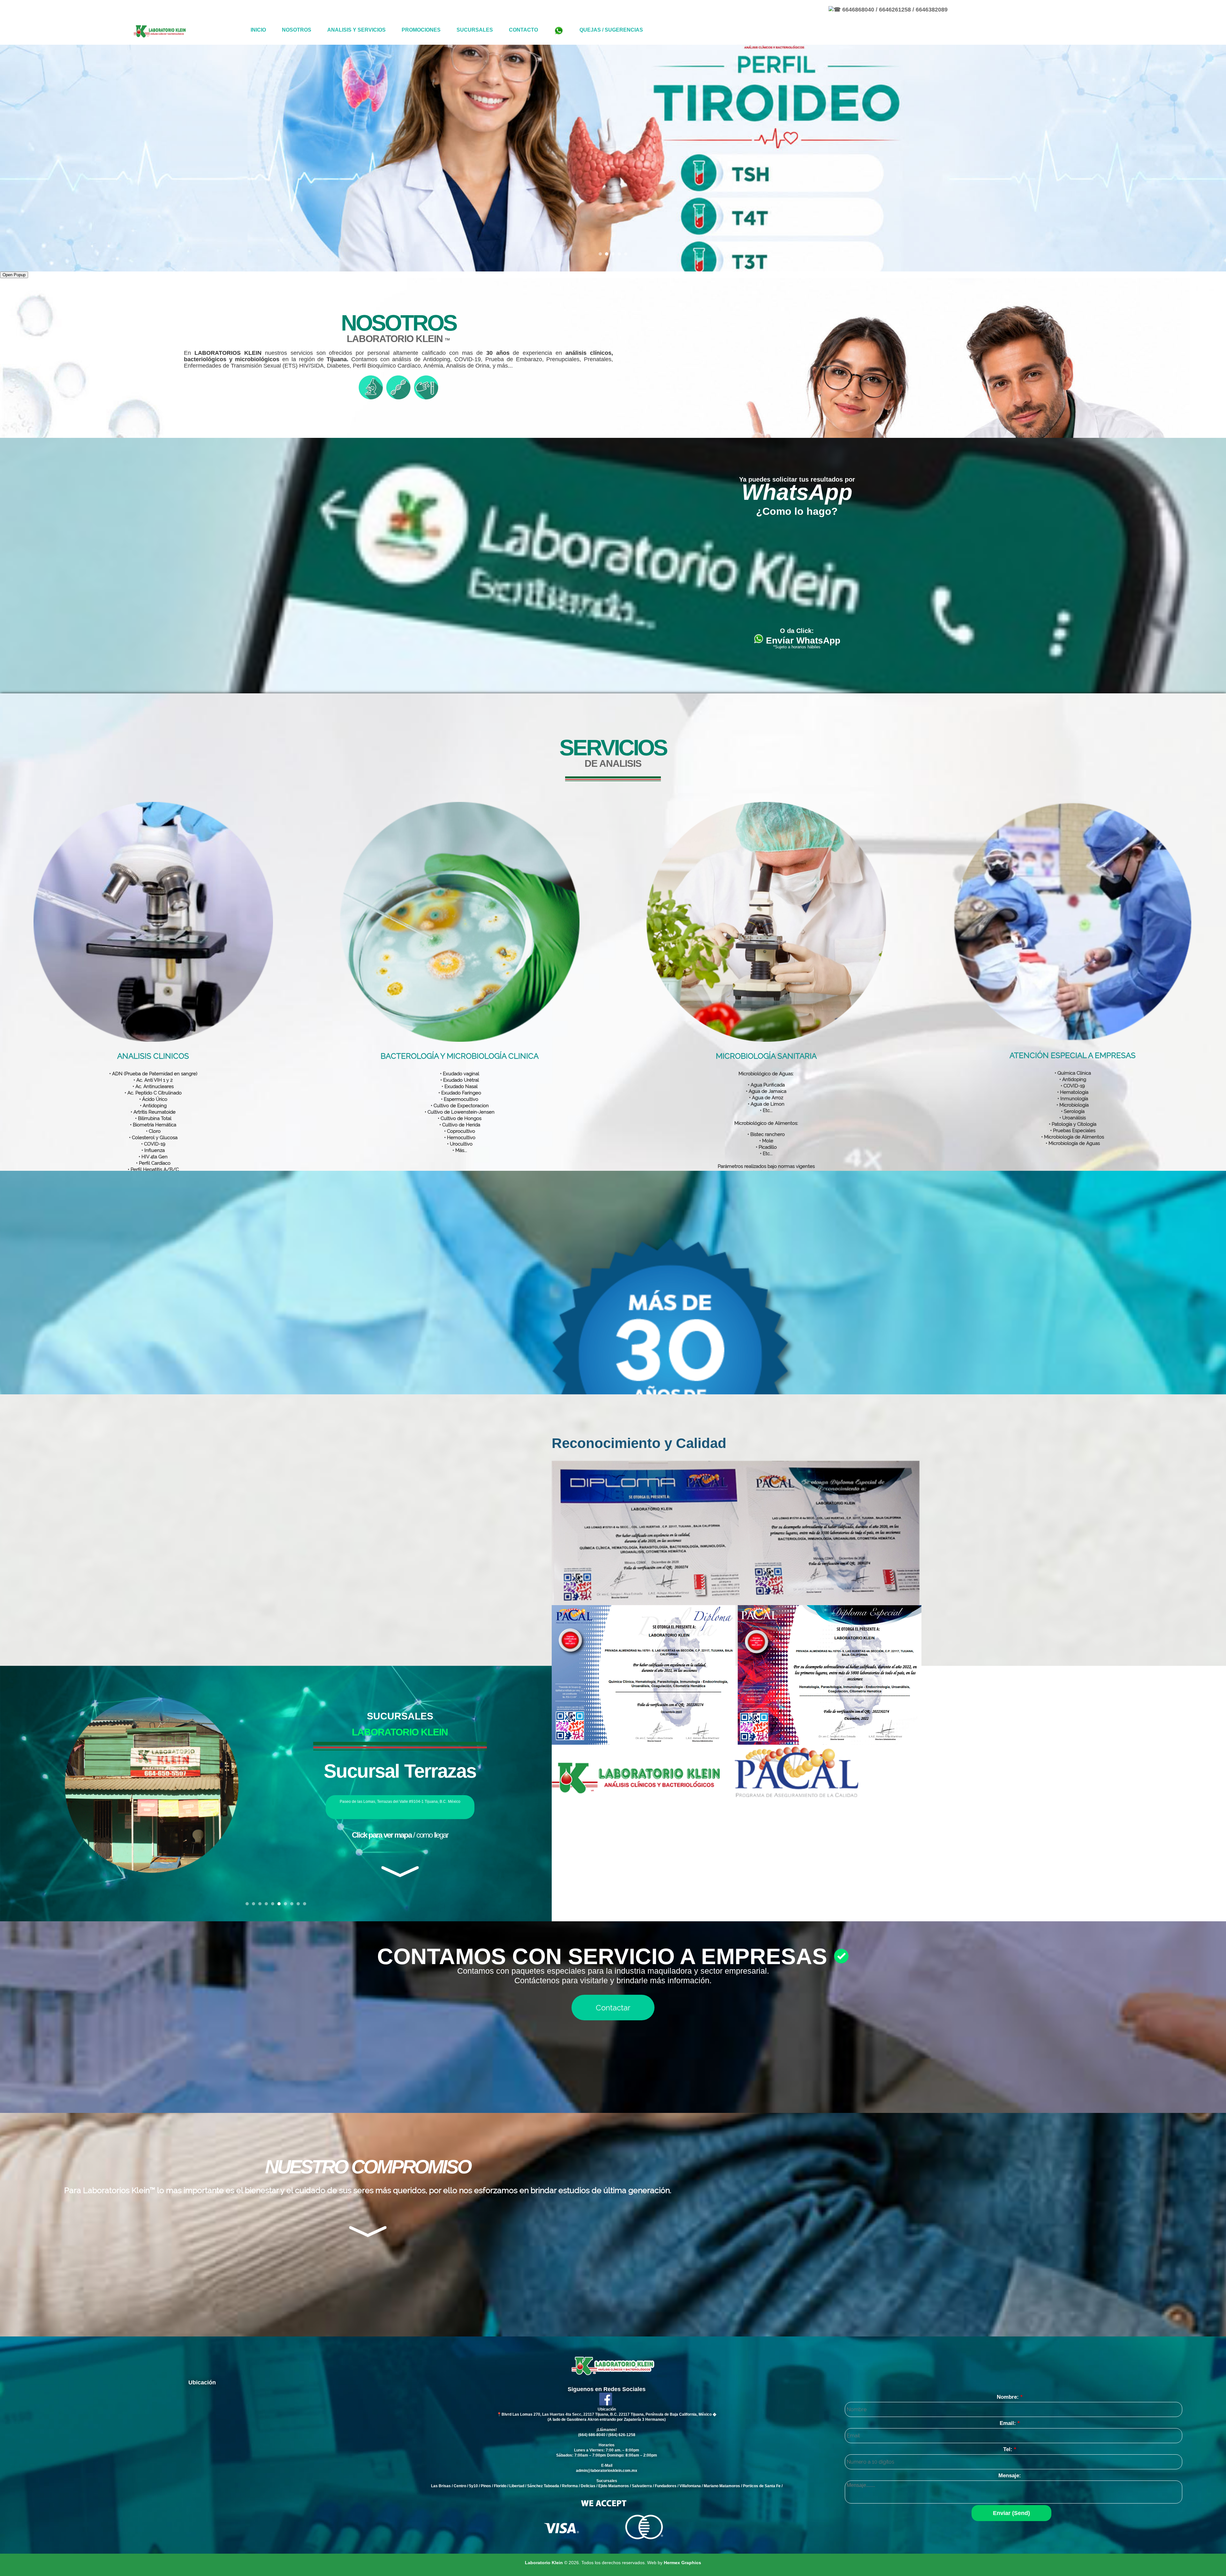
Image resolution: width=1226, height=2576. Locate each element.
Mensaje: (1009, 2476)
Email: (1009, 2423)
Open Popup (14, 275)
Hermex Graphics (682, 2563)
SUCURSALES (475, 30)
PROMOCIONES (421, 30)
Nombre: (1009, 2397)
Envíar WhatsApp (802, 640)
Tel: (1009, 2449)
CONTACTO (523, 30)
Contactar (613, 2008)
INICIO (258, 30)
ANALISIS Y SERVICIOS (356, 30)
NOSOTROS (297, 30)
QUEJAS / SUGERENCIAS (611, 30)
